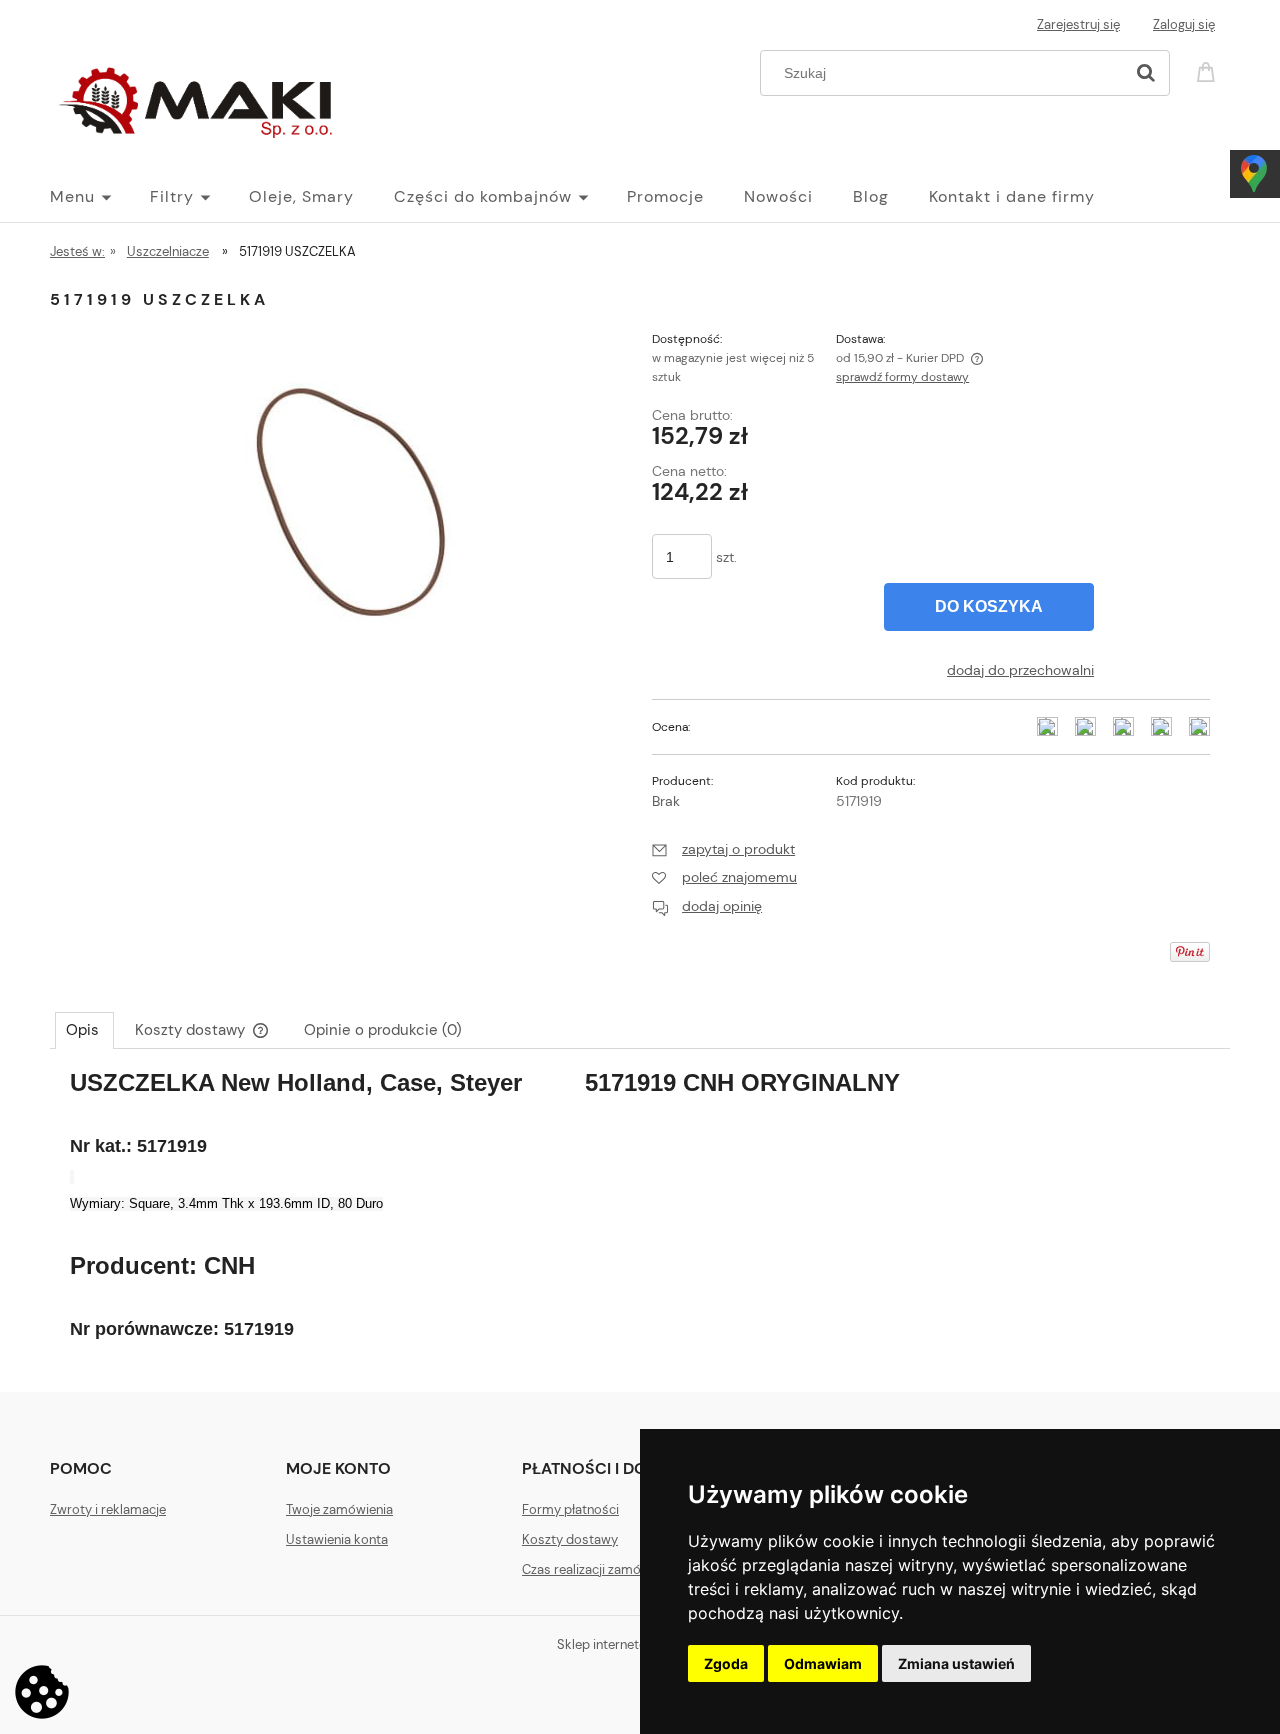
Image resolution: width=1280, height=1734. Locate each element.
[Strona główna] (200, 98)
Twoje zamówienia (339, 1509)
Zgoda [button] (726, 1663)
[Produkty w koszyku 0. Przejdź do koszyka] (1209, 70)
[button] (723, 849)
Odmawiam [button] (823, 1663)
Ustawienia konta (337, 1539)
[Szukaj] (1146, 73)
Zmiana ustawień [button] (956, 1663)
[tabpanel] (640, 1215)
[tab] (84, 1030)
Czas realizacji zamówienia (600, 1569)
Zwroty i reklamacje (108, 1509)
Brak (666, 801)
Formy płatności (570, 1509)
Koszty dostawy (570, 1539)
